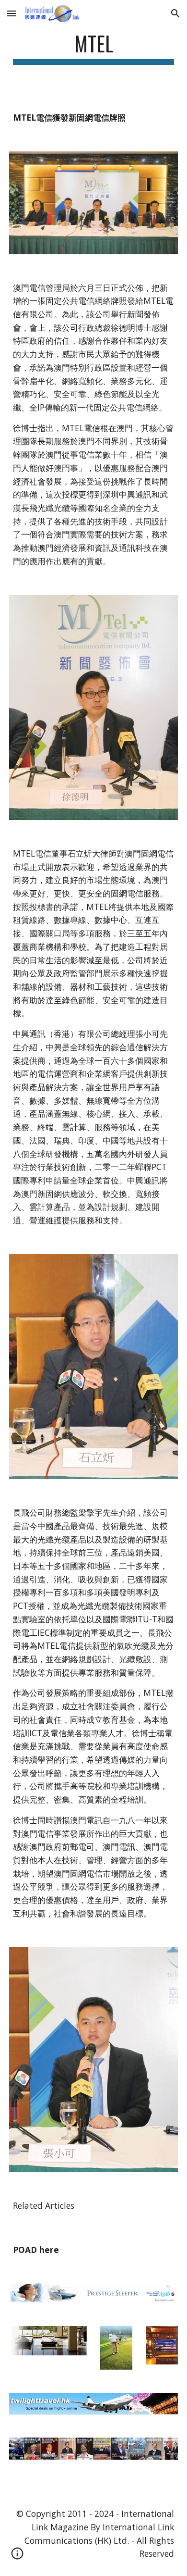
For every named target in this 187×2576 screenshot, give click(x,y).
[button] (12, 13)
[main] (93, 48)
